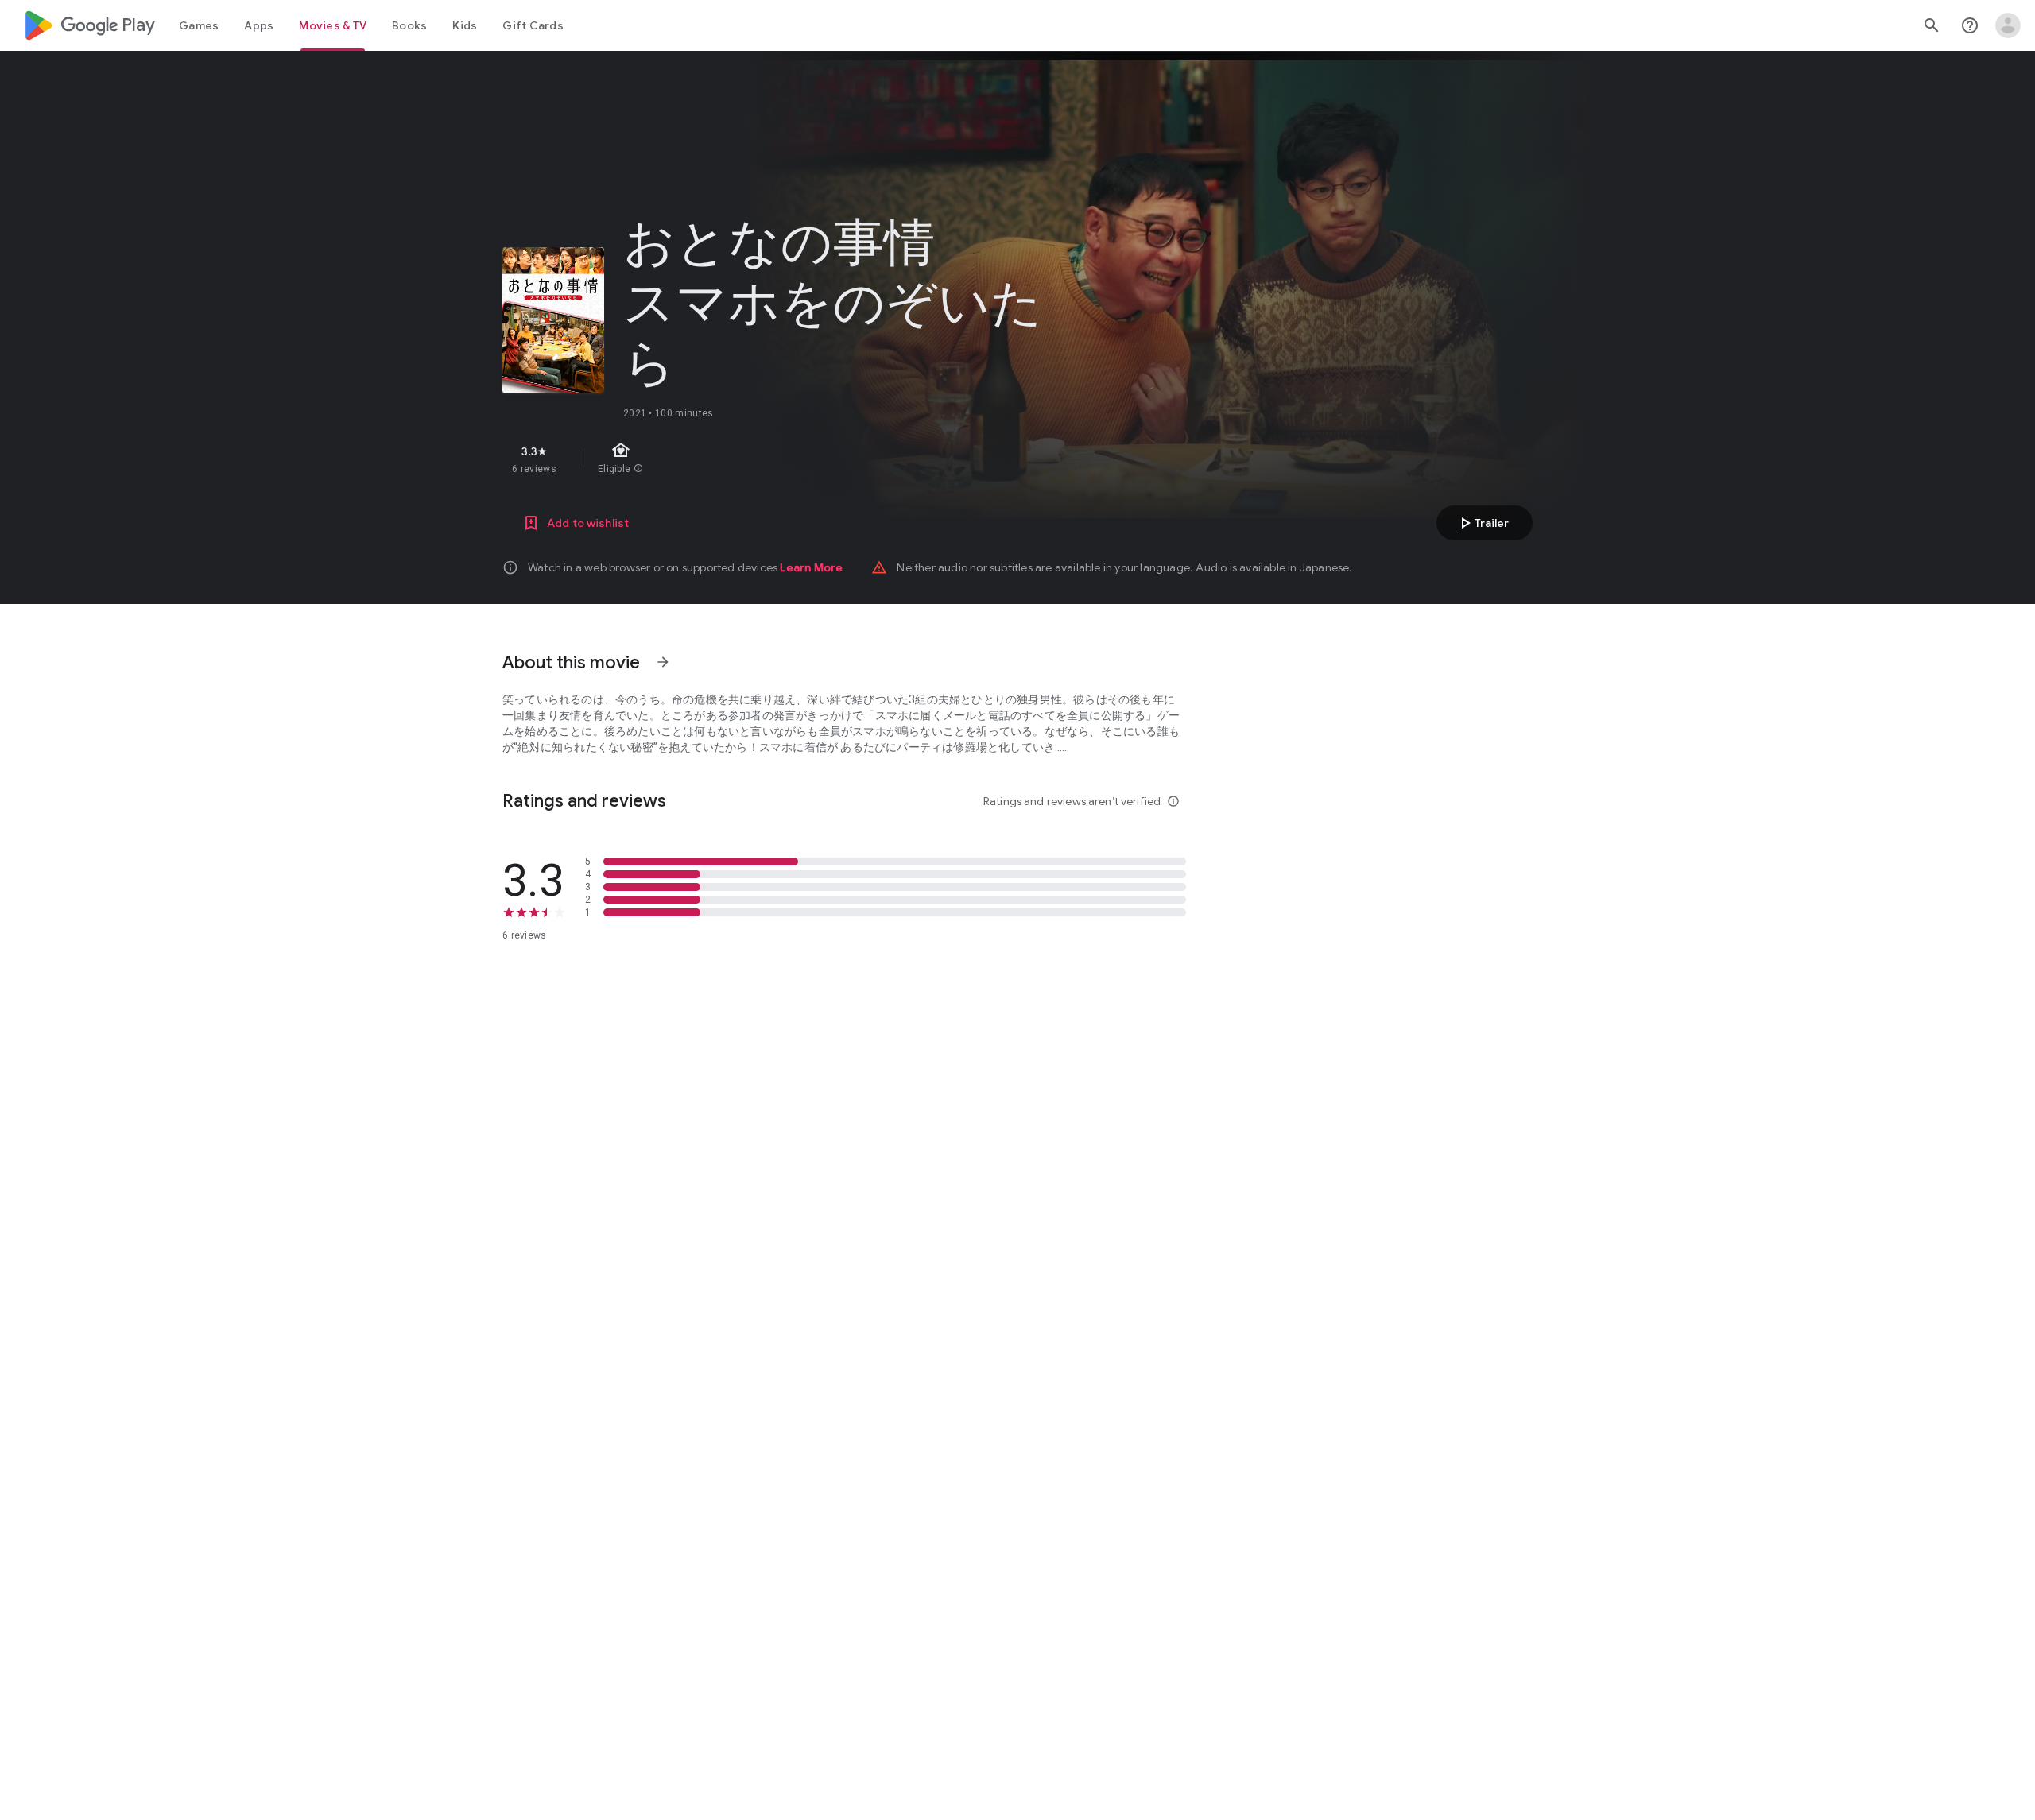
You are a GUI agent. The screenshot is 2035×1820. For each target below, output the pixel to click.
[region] (785, 459)
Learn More (811, 567)
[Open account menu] (2008, 25)
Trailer (1482, 523)
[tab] (199, 25)
